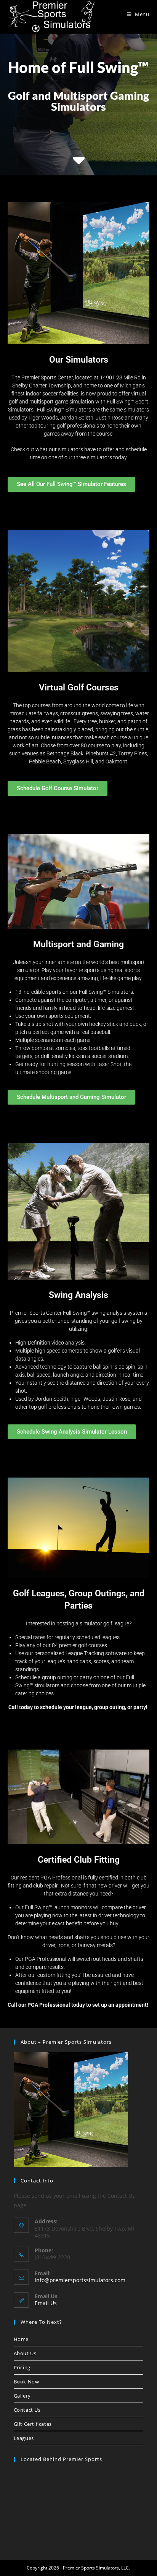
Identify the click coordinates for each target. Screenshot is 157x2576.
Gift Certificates (33, 2424)
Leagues (24, 2438)
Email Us (46, 2303)
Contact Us (27, 2410)
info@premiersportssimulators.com (80, 2280)
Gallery (22, 2396)
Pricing (22, 2367)
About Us (25, 2353)
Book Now (26, 2382)
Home (21, 2339)
